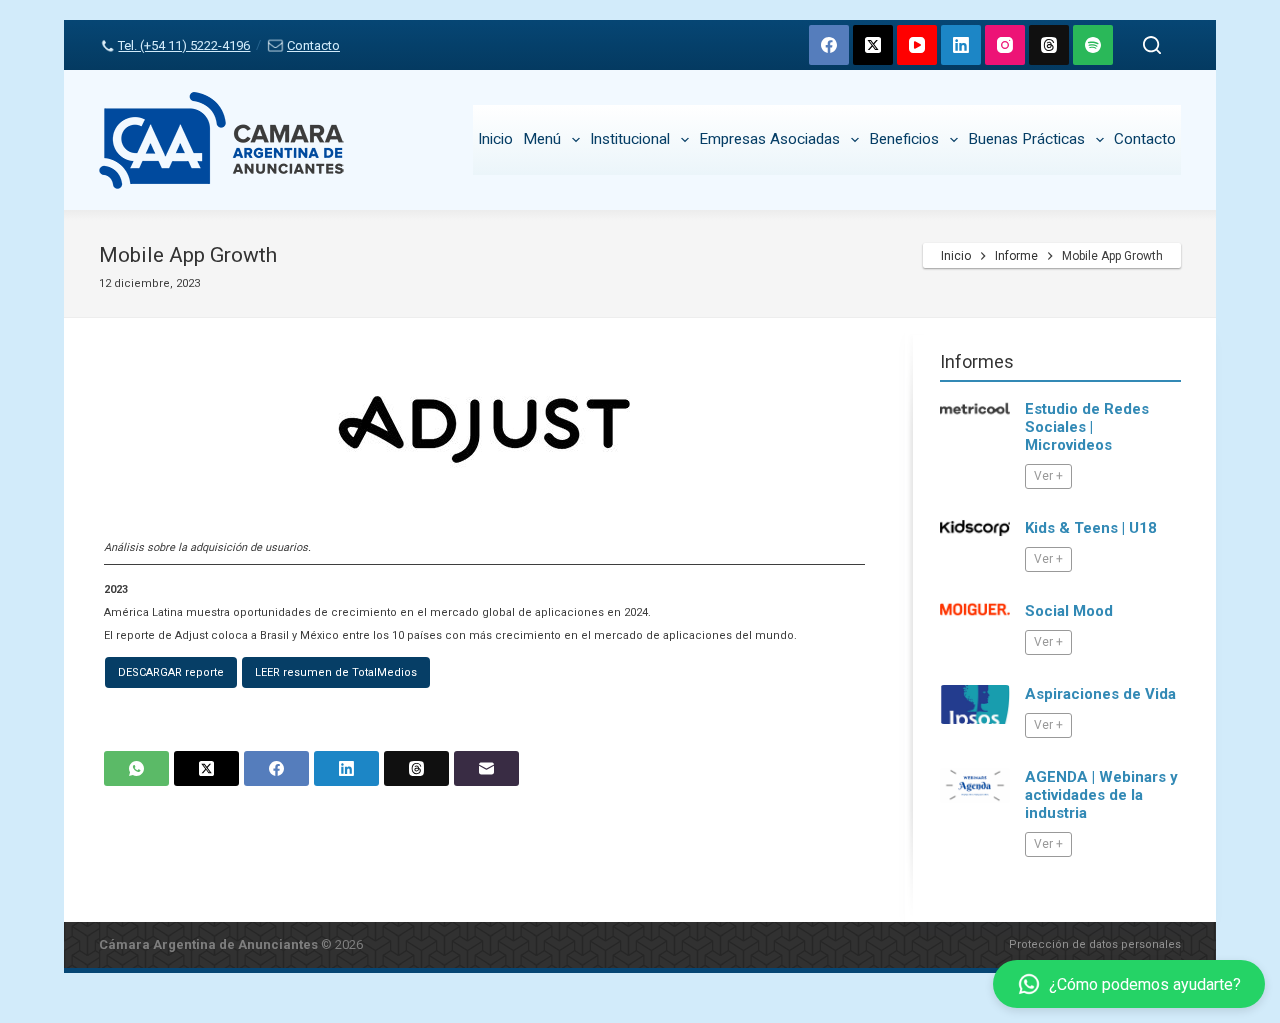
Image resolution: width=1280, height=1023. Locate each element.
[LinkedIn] (961, 45)
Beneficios (904, 139)
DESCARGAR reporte (171, 672)
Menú (542, 139)
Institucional (630, 139)
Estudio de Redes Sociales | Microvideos (1087, 427)
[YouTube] (917, 45)
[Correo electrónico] (486, 768)
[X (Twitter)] (873, 45)
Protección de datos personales (1095, 944)
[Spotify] (1093, 45)
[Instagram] (1005, 45)
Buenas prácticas (1026, 139)
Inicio (495, 139)
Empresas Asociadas (769, 139)
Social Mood (1069, 611)
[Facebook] (829, 45)
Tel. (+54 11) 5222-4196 (184, 45)
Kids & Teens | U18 (1091, 528)
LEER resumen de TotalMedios (336, 672)
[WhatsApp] (136, 768)
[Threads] (1049, 45)
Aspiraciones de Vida (1100, 694)
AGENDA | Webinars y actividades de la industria (1101, 795)
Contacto (313, 45)
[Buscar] (1152, 45)
